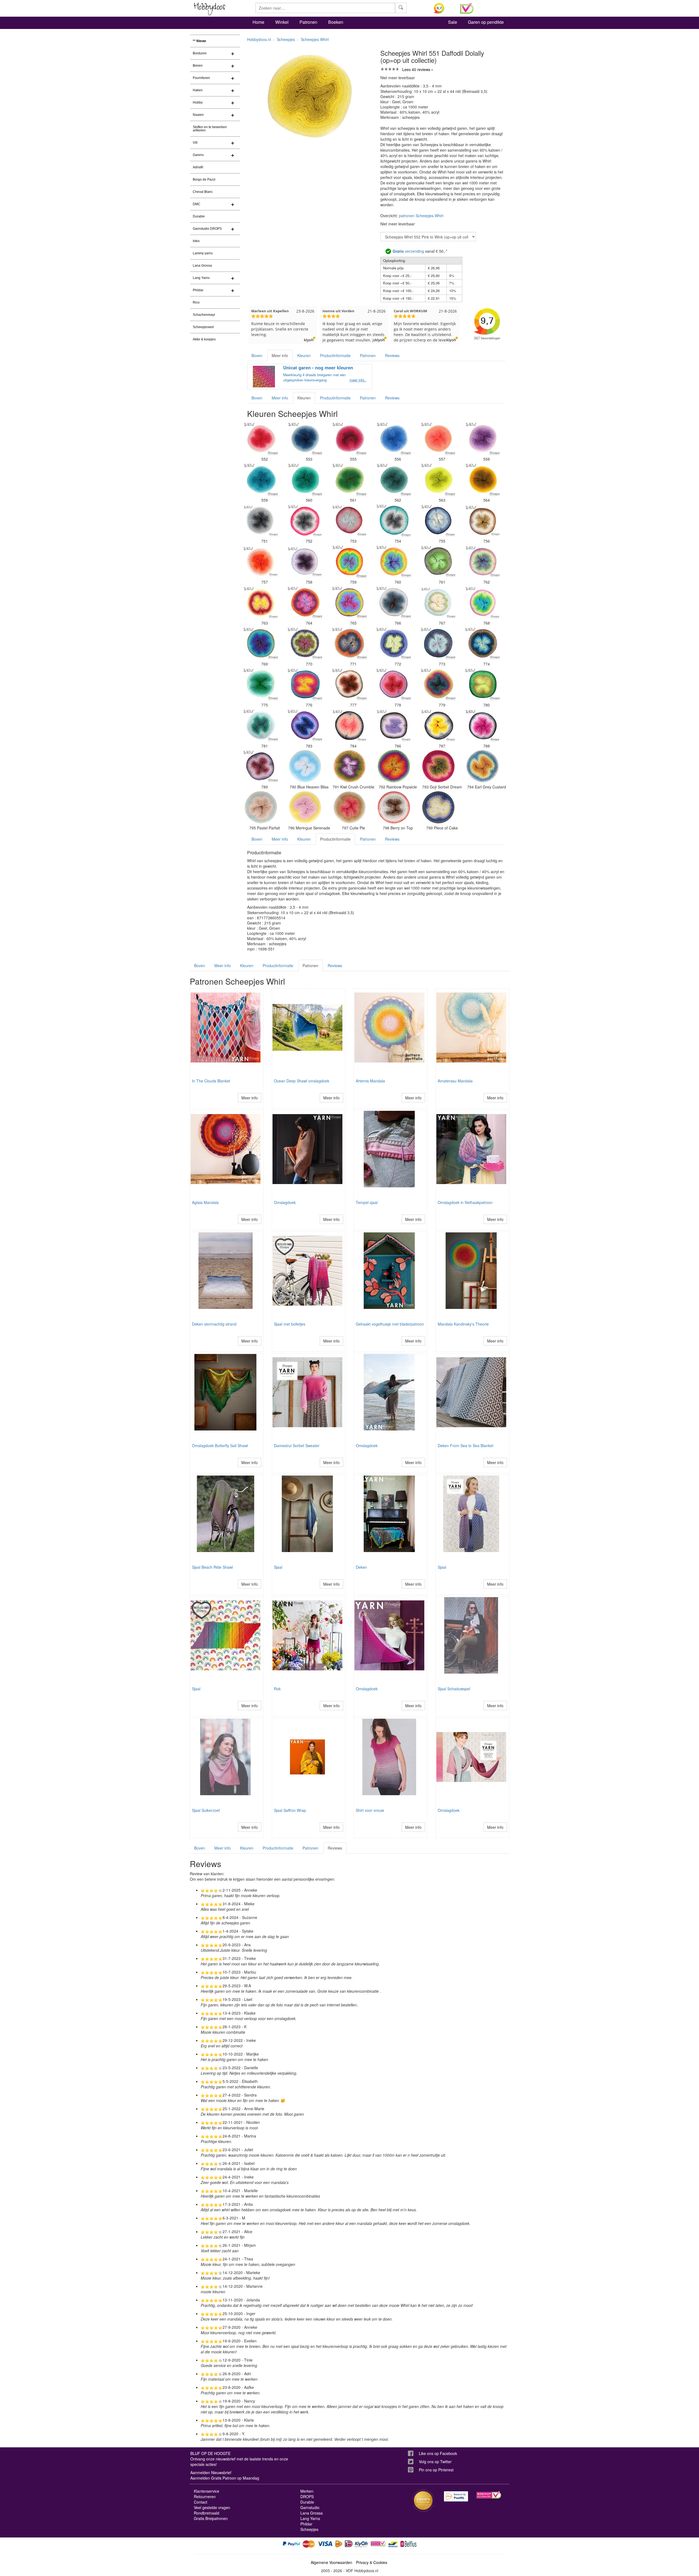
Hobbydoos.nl (259, 39)
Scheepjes (286, 39)
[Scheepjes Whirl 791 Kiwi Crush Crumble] (349, 766)
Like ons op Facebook (438, 2453)
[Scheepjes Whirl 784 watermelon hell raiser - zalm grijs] (349, 725)
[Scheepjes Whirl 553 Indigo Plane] (305, 438)
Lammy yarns (203, 253)
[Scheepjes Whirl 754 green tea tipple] (394, 520)
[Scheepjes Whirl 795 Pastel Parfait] (261, 807)
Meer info (280, 355)
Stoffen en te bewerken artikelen (210, 129)
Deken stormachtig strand (214, 1324)
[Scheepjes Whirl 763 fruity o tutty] (261, 602)
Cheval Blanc (203, 192)
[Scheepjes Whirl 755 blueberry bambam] (438, 520)
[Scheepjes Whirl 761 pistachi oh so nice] (438, 561)
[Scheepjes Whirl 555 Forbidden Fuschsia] (349, 438)
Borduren (200, 53)
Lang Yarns (201, 278)
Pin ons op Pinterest (436, 2470)
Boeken (336, 22)
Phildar (198, 290)
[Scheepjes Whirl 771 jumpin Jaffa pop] (349, 643)
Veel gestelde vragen (212, 2507)
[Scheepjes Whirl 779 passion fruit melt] (438, 684)
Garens (198, 155)
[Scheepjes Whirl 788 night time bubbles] (482, 725)
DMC (197, 204)
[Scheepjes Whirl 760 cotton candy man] (394, 561)
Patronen (308, 22)
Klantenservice (207, 2491)
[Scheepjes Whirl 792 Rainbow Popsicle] (394, 766)
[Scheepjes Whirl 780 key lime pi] (482, 684)
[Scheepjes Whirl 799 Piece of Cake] (438, 807)
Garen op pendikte (486, 22)
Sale (453, 22)
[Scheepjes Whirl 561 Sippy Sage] (349, 479)
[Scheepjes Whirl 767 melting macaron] (438, 602)
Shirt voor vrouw (370, 1810)
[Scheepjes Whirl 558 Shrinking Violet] (482, 438)
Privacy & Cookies (372, 2562)
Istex (196, 241)
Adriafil (198, 167)
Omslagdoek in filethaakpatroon (465, 1202)
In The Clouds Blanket (211, 1081)
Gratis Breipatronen (211, 2518)
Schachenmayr (204, 315)
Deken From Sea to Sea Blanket (466, 1445)
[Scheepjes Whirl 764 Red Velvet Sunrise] (305, 602)
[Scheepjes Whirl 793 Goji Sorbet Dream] (438, 766)
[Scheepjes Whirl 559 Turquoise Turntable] (261, 479)
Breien (198, 66)
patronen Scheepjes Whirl (421, 216)
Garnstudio (310, 2507)
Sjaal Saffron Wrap (290, 1810)
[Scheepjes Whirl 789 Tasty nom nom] (261, 766)
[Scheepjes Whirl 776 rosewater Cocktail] (305, 684)
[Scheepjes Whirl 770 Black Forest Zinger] (305, 643)
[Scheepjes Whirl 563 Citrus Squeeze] (438, 479)
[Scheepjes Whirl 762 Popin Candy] (482, 561)
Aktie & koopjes (204, 339)
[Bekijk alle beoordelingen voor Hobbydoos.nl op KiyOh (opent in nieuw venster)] (443, 8)
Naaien (198, 115)
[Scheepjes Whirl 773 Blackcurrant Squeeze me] (438, 643)
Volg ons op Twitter (435, 2462)
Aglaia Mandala (205, 1202)
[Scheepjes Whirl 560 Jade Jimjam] (305, 479)
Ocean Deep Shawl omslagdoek (302, 1081)
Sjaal (278, 1567)
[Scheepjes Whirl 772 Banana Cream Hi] (394, 643)
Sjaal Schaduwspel (454, 1689)
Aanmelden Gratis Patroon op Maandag (225, 2478)
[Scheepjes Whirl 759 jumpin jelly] (349, 561)
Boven (257, 355)
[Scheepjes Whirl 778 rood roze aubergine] (394, 684)
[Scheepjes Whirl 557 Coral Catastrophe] (438, 438)
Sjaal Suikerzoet (206, 1810)
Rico (196, 302)
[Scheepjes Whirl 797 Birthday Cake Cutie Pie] (349, 807)
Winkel (282, 22)
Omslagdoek (285, 1202)
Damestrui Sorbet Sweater (297, 1445)
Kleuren (304, 355)
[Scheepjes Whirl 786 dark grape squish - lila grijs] (394, 725)
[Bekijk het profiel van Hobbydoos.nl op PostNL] (456, 2496)
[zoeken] (401, 8)
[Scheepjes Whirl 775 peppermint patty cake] (261, 684)
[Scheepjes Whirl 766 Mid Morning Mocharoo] (394, 602)
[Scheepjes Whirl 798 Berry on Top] (394, 807)
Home (258, 22)
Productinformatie (335, 355)
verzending (408, 251)
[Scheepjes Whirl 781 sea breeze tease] (261, 725)
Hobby (198, 102)
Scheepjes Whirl (315, 39)
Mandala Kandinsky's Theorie (463, 1324)
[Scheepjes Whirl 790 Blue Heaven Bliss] (305, 766)
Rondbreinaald (207, 2513)
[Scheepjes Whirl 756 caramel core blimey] (482, 520)
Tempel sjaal (367, 1202)
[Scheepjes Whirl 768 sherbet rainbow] (482, 602)
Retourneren (205, 2496)
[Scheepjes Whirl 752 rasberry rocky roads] (305, 520)
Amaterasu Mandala (455, 1081)
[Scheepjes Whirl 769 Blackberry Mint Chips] (261, 643)
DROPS (307, 2496)
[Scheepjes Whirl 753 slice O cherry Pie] (349, 520)
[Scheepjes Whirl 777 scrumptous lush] (349, 684)
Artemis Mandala (370, 1081)
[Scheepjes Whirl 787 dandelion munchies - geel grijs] (438, 725)
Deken (361, 1567)
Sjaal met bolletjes (290, 1324)
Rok (277, 1689)
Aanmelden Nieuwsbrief (211, 2472)
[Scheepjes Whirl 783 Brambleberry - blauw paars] (305, 725)
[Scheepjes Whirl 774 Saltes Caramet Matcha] (482, 643)
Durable (199, 216)
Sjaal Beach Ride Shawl (212, 1567)
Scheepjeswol (203, 327)
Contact (201, 2502)
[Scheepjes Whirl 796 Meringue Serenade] (305, 807)
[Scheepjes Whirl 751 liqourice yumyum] (261, 520)
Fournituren (201, 78)
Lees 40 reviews (416, 69)
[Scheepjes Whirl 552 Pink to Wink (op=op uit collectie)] (261, 438)
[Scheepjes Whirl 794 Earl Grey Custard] (482, 766)
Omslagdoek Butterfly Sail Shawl (220, 1445)
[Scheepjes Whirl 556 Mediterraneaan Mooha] (394, 438)
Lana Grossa (202, 266)
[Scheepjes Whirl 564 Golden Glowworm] (482, 479)
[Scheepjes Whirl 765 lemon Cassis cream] (349, 602)
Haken (198, 90)
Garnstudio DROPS (207, 229)
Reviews (392, 355)
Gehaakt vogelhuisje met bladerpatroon (390, 1324)
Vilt (195, 143)
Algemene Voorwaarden (331, 2562)
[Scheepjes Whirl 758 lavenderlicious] (305, 561)
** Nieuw (199, 41)
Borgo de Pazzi (204, 179)
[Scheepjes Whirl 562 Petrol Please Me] (394, 479)
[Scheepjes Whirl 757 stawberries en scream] (261, 561)
